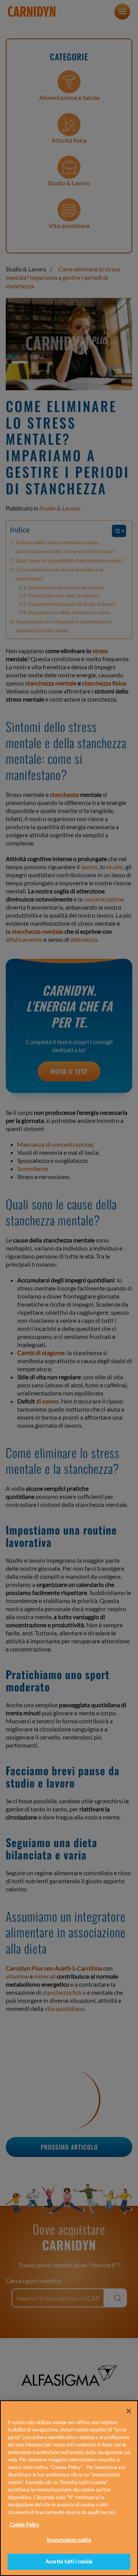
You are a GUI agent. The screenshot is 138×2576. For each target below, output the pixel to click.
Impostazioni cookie (69, 2540)
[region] (69, 2488)
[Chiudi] (129, 2411)
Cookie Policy (24, 2524)
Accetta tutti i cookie (69, 2561)
